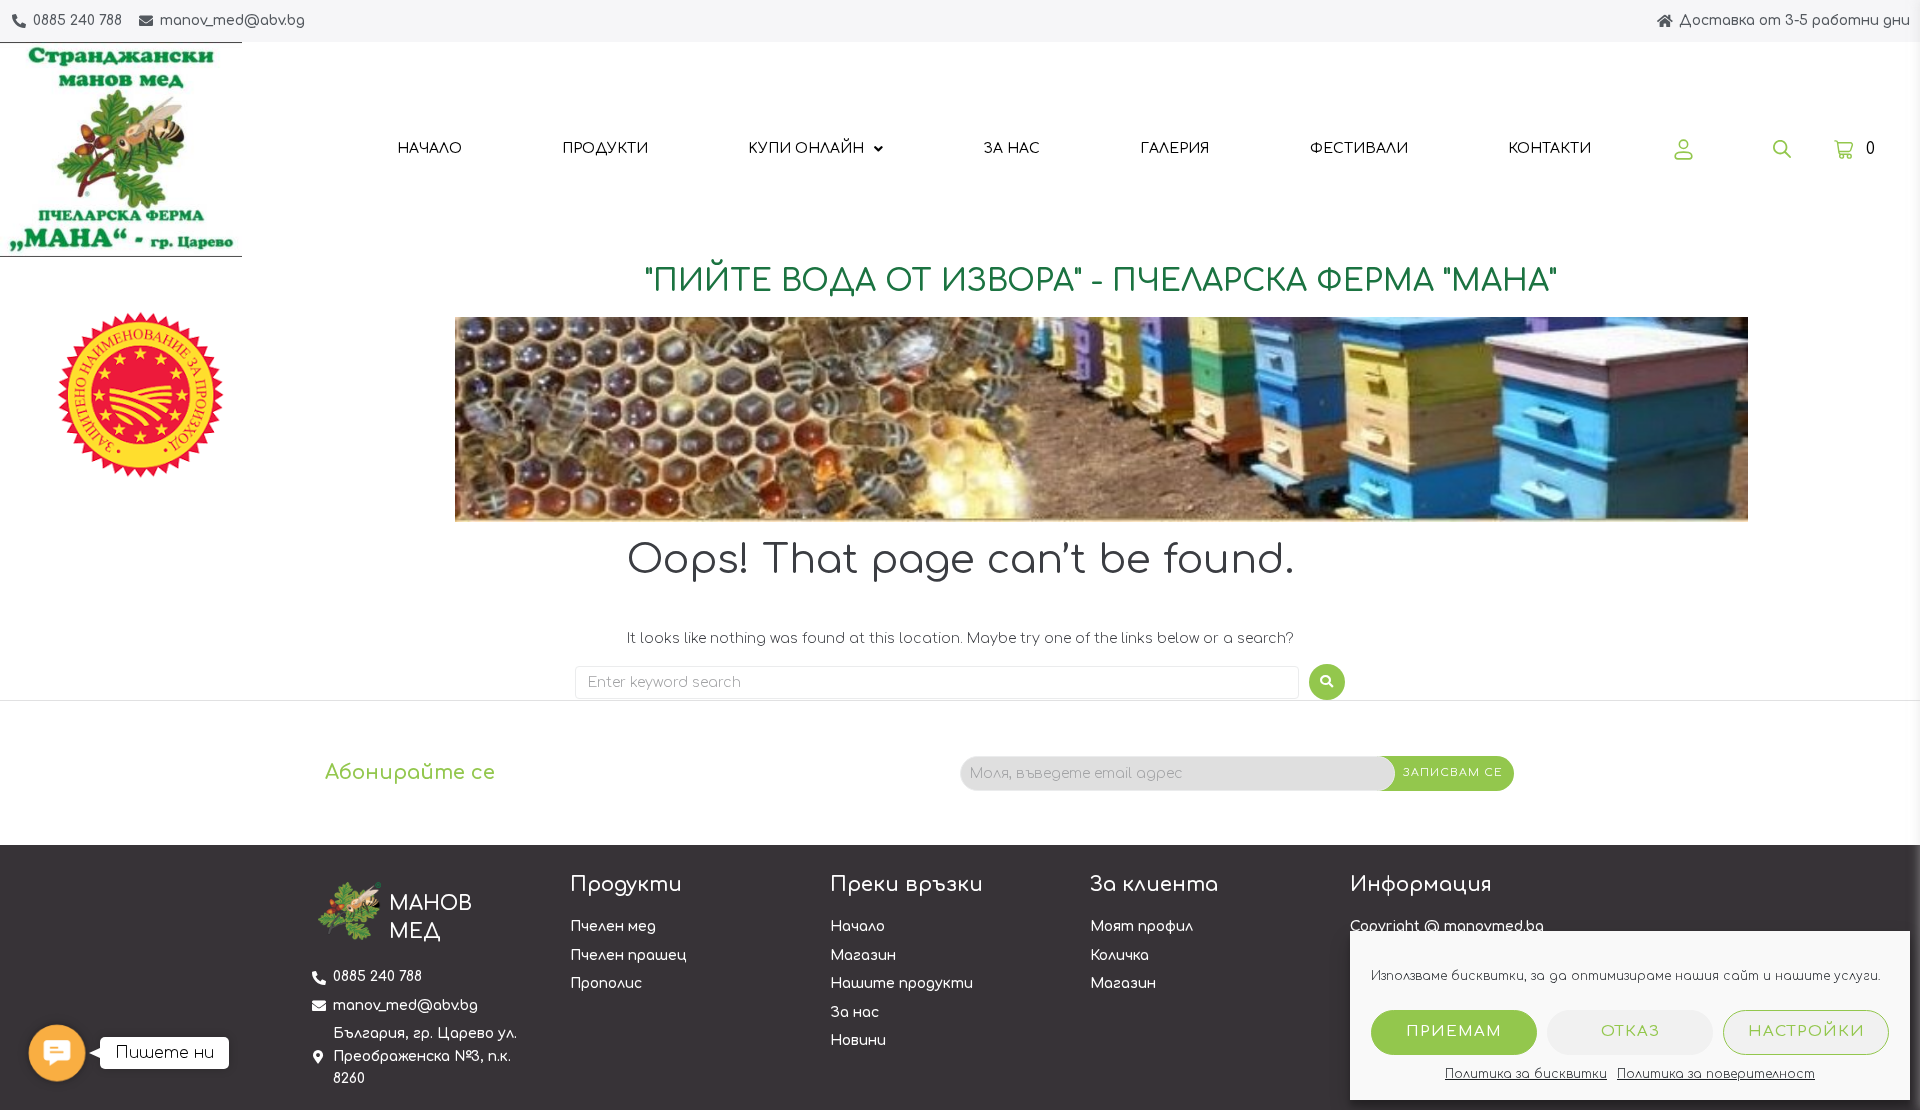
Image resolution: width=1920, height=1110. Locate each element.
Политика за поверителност (1716, 1074)
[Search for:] (937, 682)
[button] (56, 1052)
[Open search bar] (1782, 149)
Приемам (1454, 1031)
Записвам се (1453, 772)
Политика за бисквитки (1526, 1074)
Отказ (1630, 1031)
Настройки (1806, 1031)
